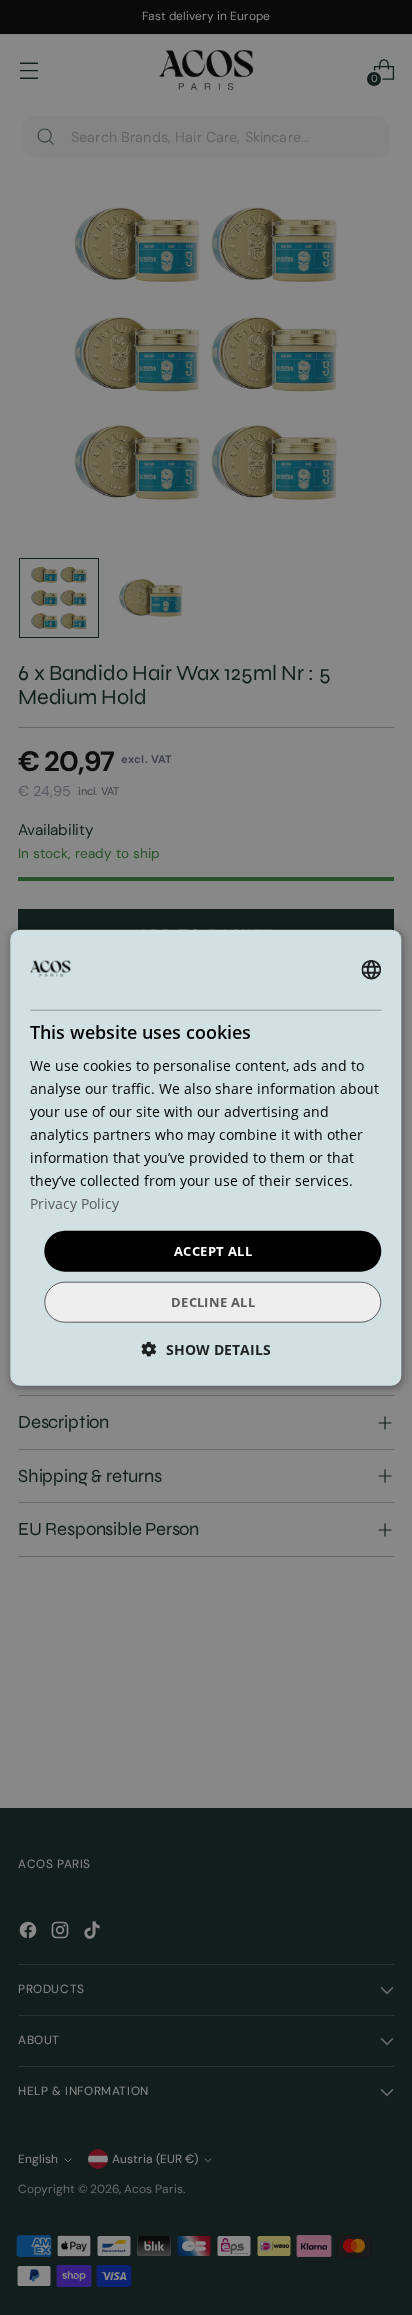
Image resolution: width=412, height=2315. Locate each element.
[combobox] (372, 969)
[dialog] (205, 1157)
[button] (206, 1349)
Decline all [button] (213, 1302)
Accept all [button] (213, 1250)
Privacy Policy (74, 1203)
